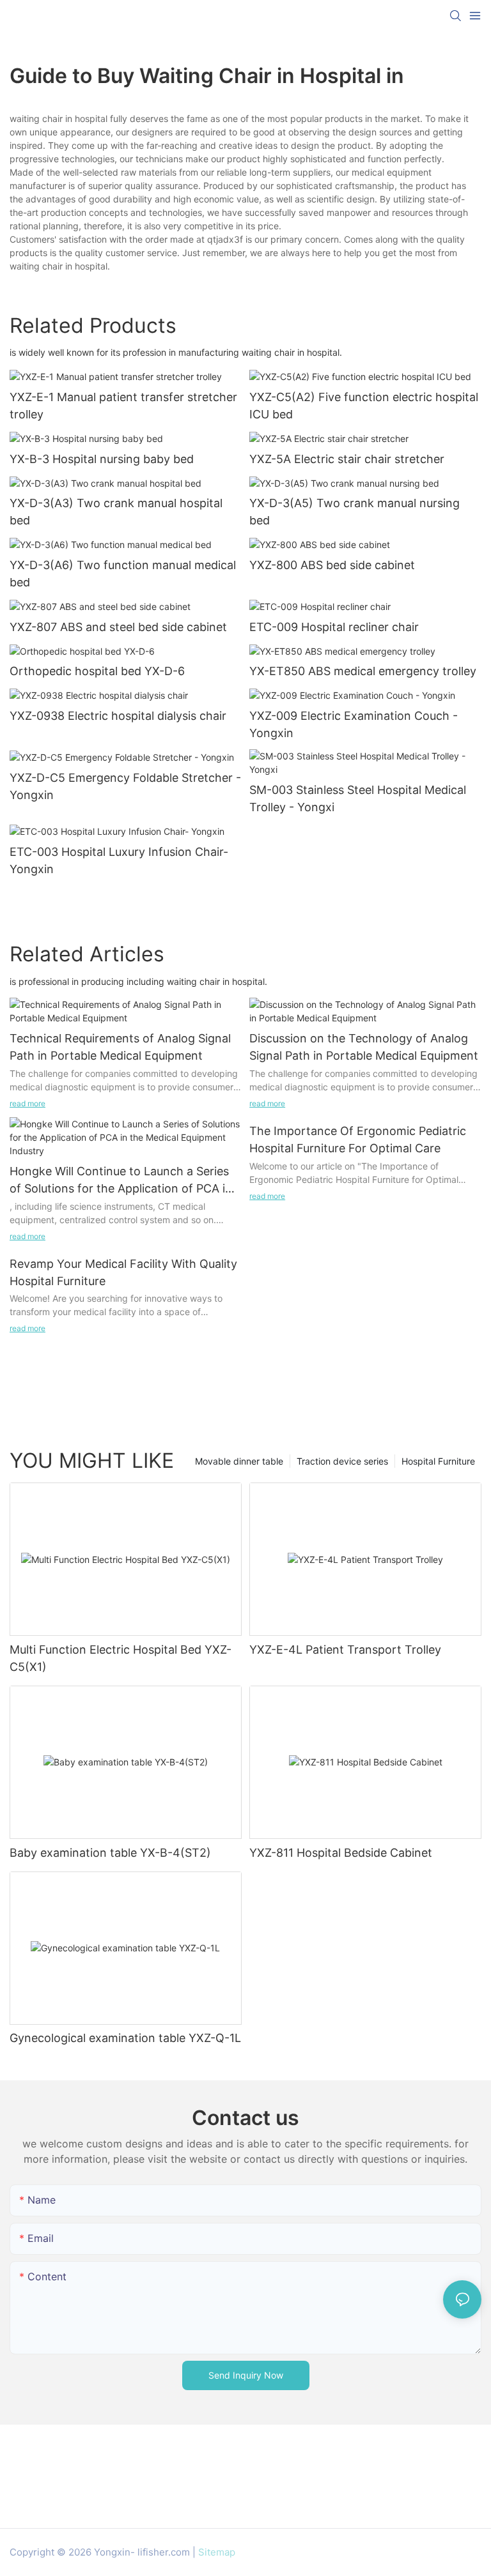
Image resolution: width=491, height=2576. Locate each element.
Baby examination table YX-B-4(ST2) (110, 1853)
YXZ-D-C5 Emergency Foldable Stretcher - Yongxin (125, 786)
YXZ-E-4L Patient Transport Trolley (345, 1650)
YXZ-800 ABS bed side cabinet (332, 565)
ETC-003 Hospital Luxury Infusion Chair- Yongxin (119, 860)
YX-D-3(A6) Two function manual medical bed (123, 574)
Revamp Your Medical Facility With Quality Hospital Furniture (123, 1272)
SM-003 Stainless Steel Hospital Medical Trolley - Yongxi (358, 798)
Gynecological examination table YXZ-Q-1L (125, 2038)
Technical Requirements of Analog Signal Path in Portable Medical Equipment (120, 1047)
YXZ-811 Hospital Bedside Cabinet (341, 1853)
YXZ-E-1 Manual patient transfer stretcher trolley (123, 406)
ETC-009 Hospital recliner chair (334, 627)
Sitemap (217, 2552)
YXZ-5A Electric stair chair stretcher (347, 459)
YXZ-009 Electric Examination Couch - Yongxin (354, 724)
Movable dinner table (239, 1461)
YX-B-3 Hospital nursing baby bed (102, 459)
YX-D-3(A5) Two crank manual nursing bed (355, 512)
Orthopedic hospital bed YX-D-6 (97, 671)
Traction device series (342, 1461)
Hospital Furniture (438, 1461)
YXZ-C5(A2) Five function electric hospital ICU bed (364, 406)
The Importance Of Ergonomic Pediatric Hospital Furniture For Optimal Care (358, 1139)
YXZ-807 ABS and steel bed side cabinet (118, 627)
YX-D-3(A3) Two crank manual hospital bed (116, 512)
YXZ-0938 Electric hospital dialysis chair (118, 716)
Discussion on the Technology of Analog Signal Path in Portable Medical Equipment (364, 1047)
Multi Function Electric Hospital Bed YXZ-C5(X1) (121, 1658)
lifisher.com (164, 2552)
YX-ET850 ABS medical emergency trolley (363, 671)
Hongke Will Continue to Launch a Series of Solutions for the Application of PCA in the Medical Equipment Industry (121, 1181)
